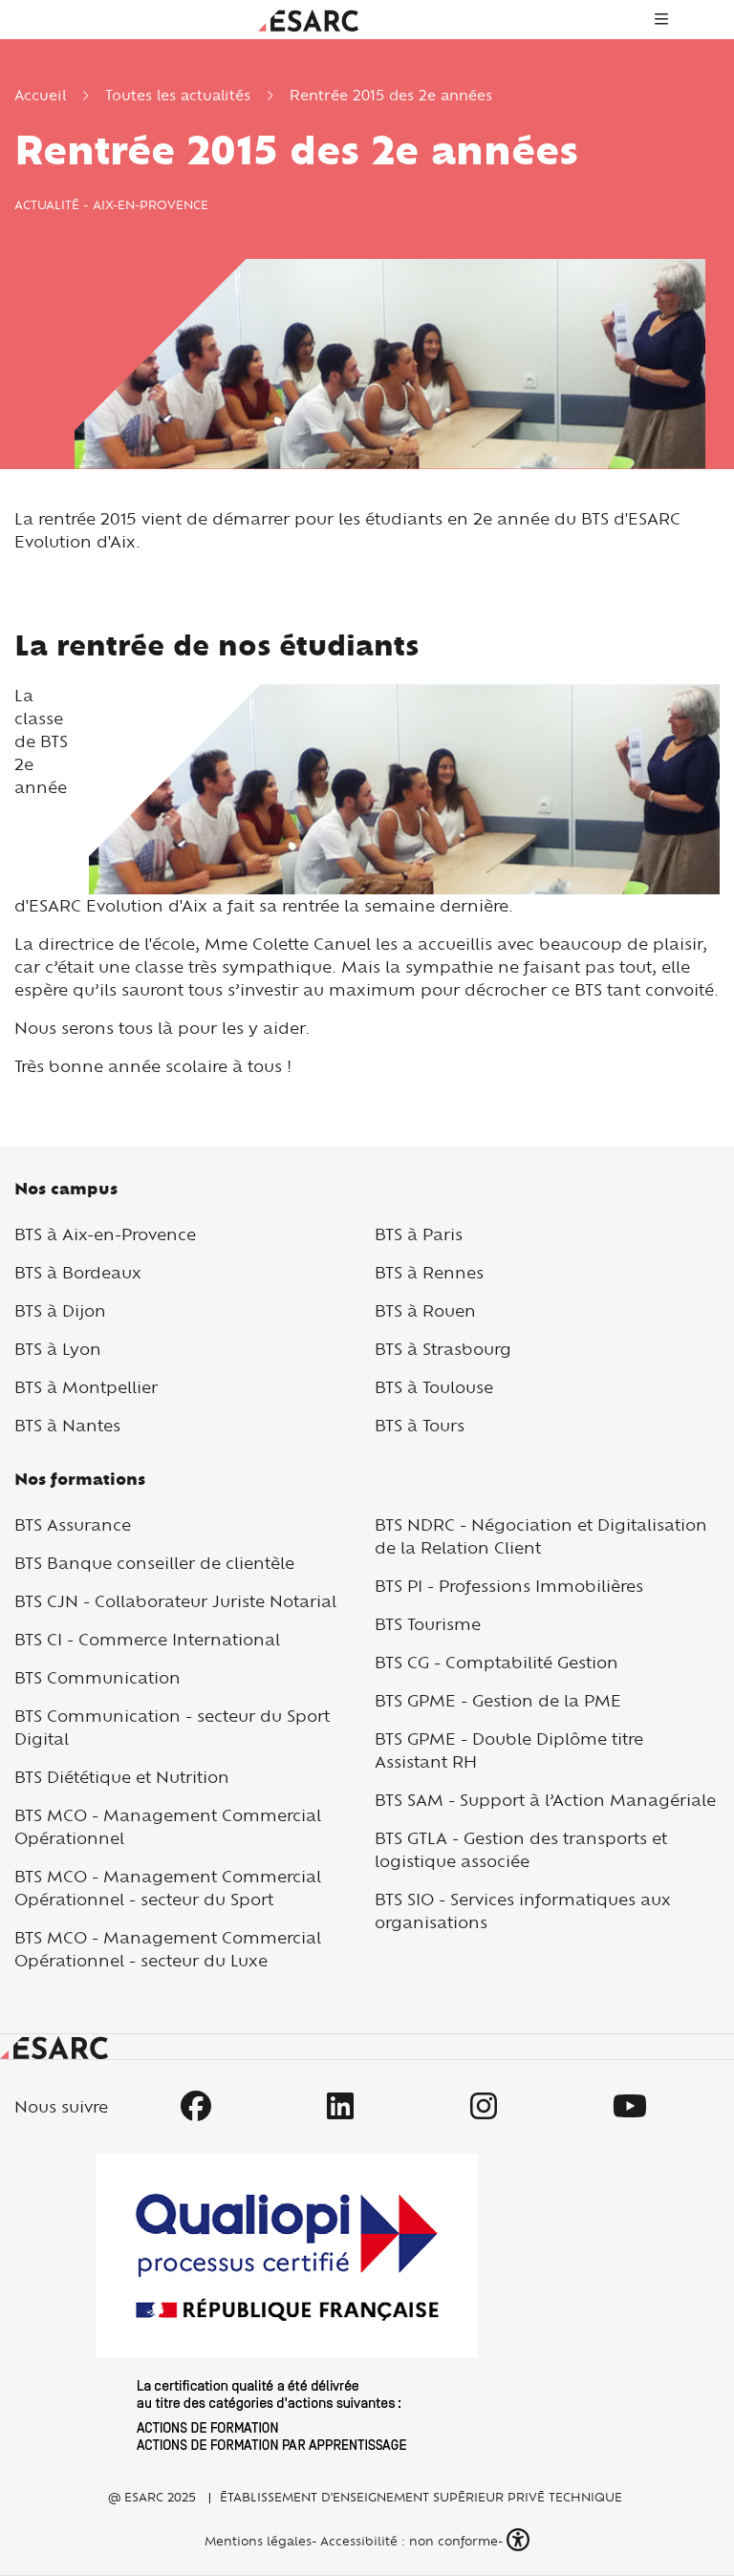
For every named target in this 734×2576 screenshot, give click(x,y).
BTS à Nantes (67, 1425)
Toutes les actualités (178, 95)
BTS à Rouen (425, 1310)
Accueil (40, 95)
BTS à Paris (419, 1234)
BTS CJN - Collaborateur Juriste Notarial (175, 1601)
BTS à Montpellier (86, 1387)
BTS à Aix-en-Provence (105, 1234)
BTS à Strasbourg (443, 1349)
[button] (520, 2540)
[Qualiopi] (287, 2302)
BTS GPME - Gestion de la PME (498, 1700)
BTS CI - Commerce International (147, 1639)
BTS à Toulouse (434, 1387)
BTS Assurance (73, 1524)
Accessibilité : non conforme (409, 2541)
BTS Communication (97, 1677)
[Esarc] (308, 19)
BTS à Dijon (60, 1310)
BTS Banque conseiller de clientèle (154, 1563)
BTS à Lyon (58, 1349)
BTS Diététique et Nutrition (122, 1777)
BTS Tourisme (428, 1624)
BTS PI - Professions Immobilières (509, 1586)
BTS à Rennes (429, 1272)
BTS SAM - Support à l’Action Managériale (545, 1800)
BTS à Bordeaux (78, 1272)
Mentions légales (256, 2541)
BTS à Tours (420, 1425)
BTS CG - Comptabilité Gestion (497, 1662)
